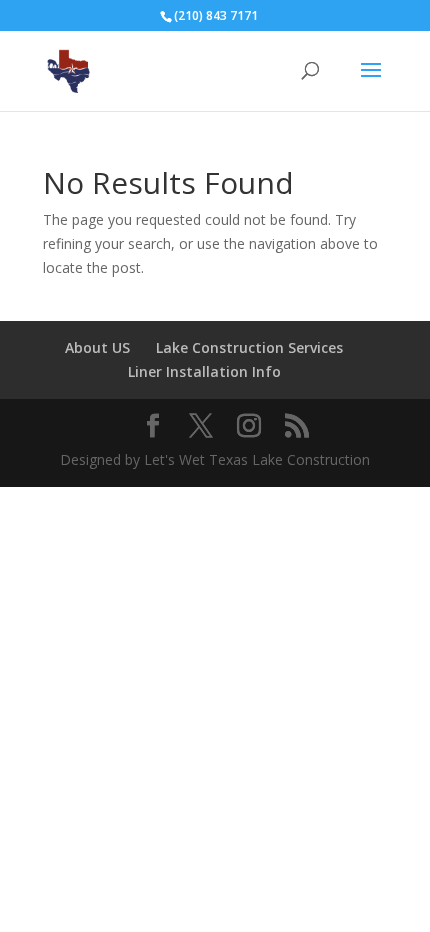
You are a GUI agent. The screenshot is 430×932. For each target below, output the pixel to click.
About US (97, 347)
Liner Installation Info (204, 371)
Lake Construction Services (249, 347)
